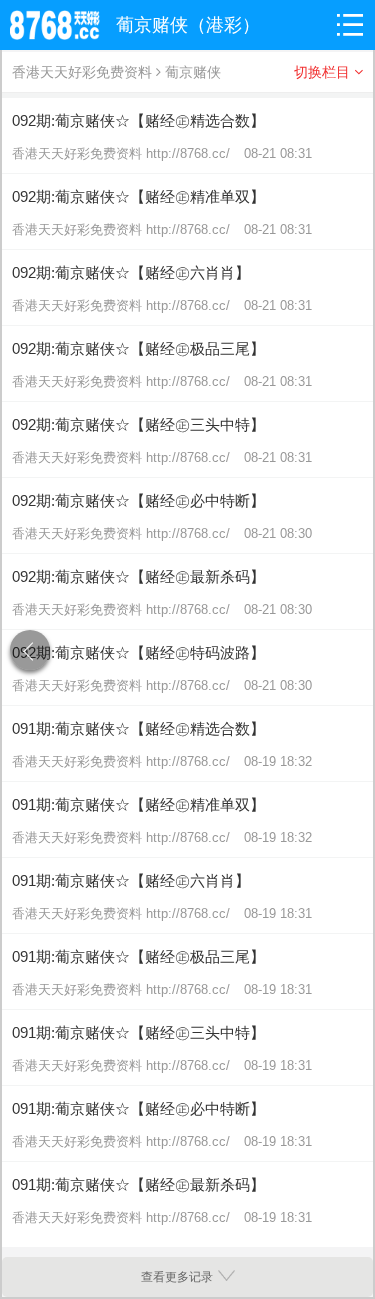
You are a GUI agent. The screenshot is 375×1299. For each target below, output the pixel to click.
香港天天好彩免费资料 (82, 72)
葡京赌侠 (193, 72)
